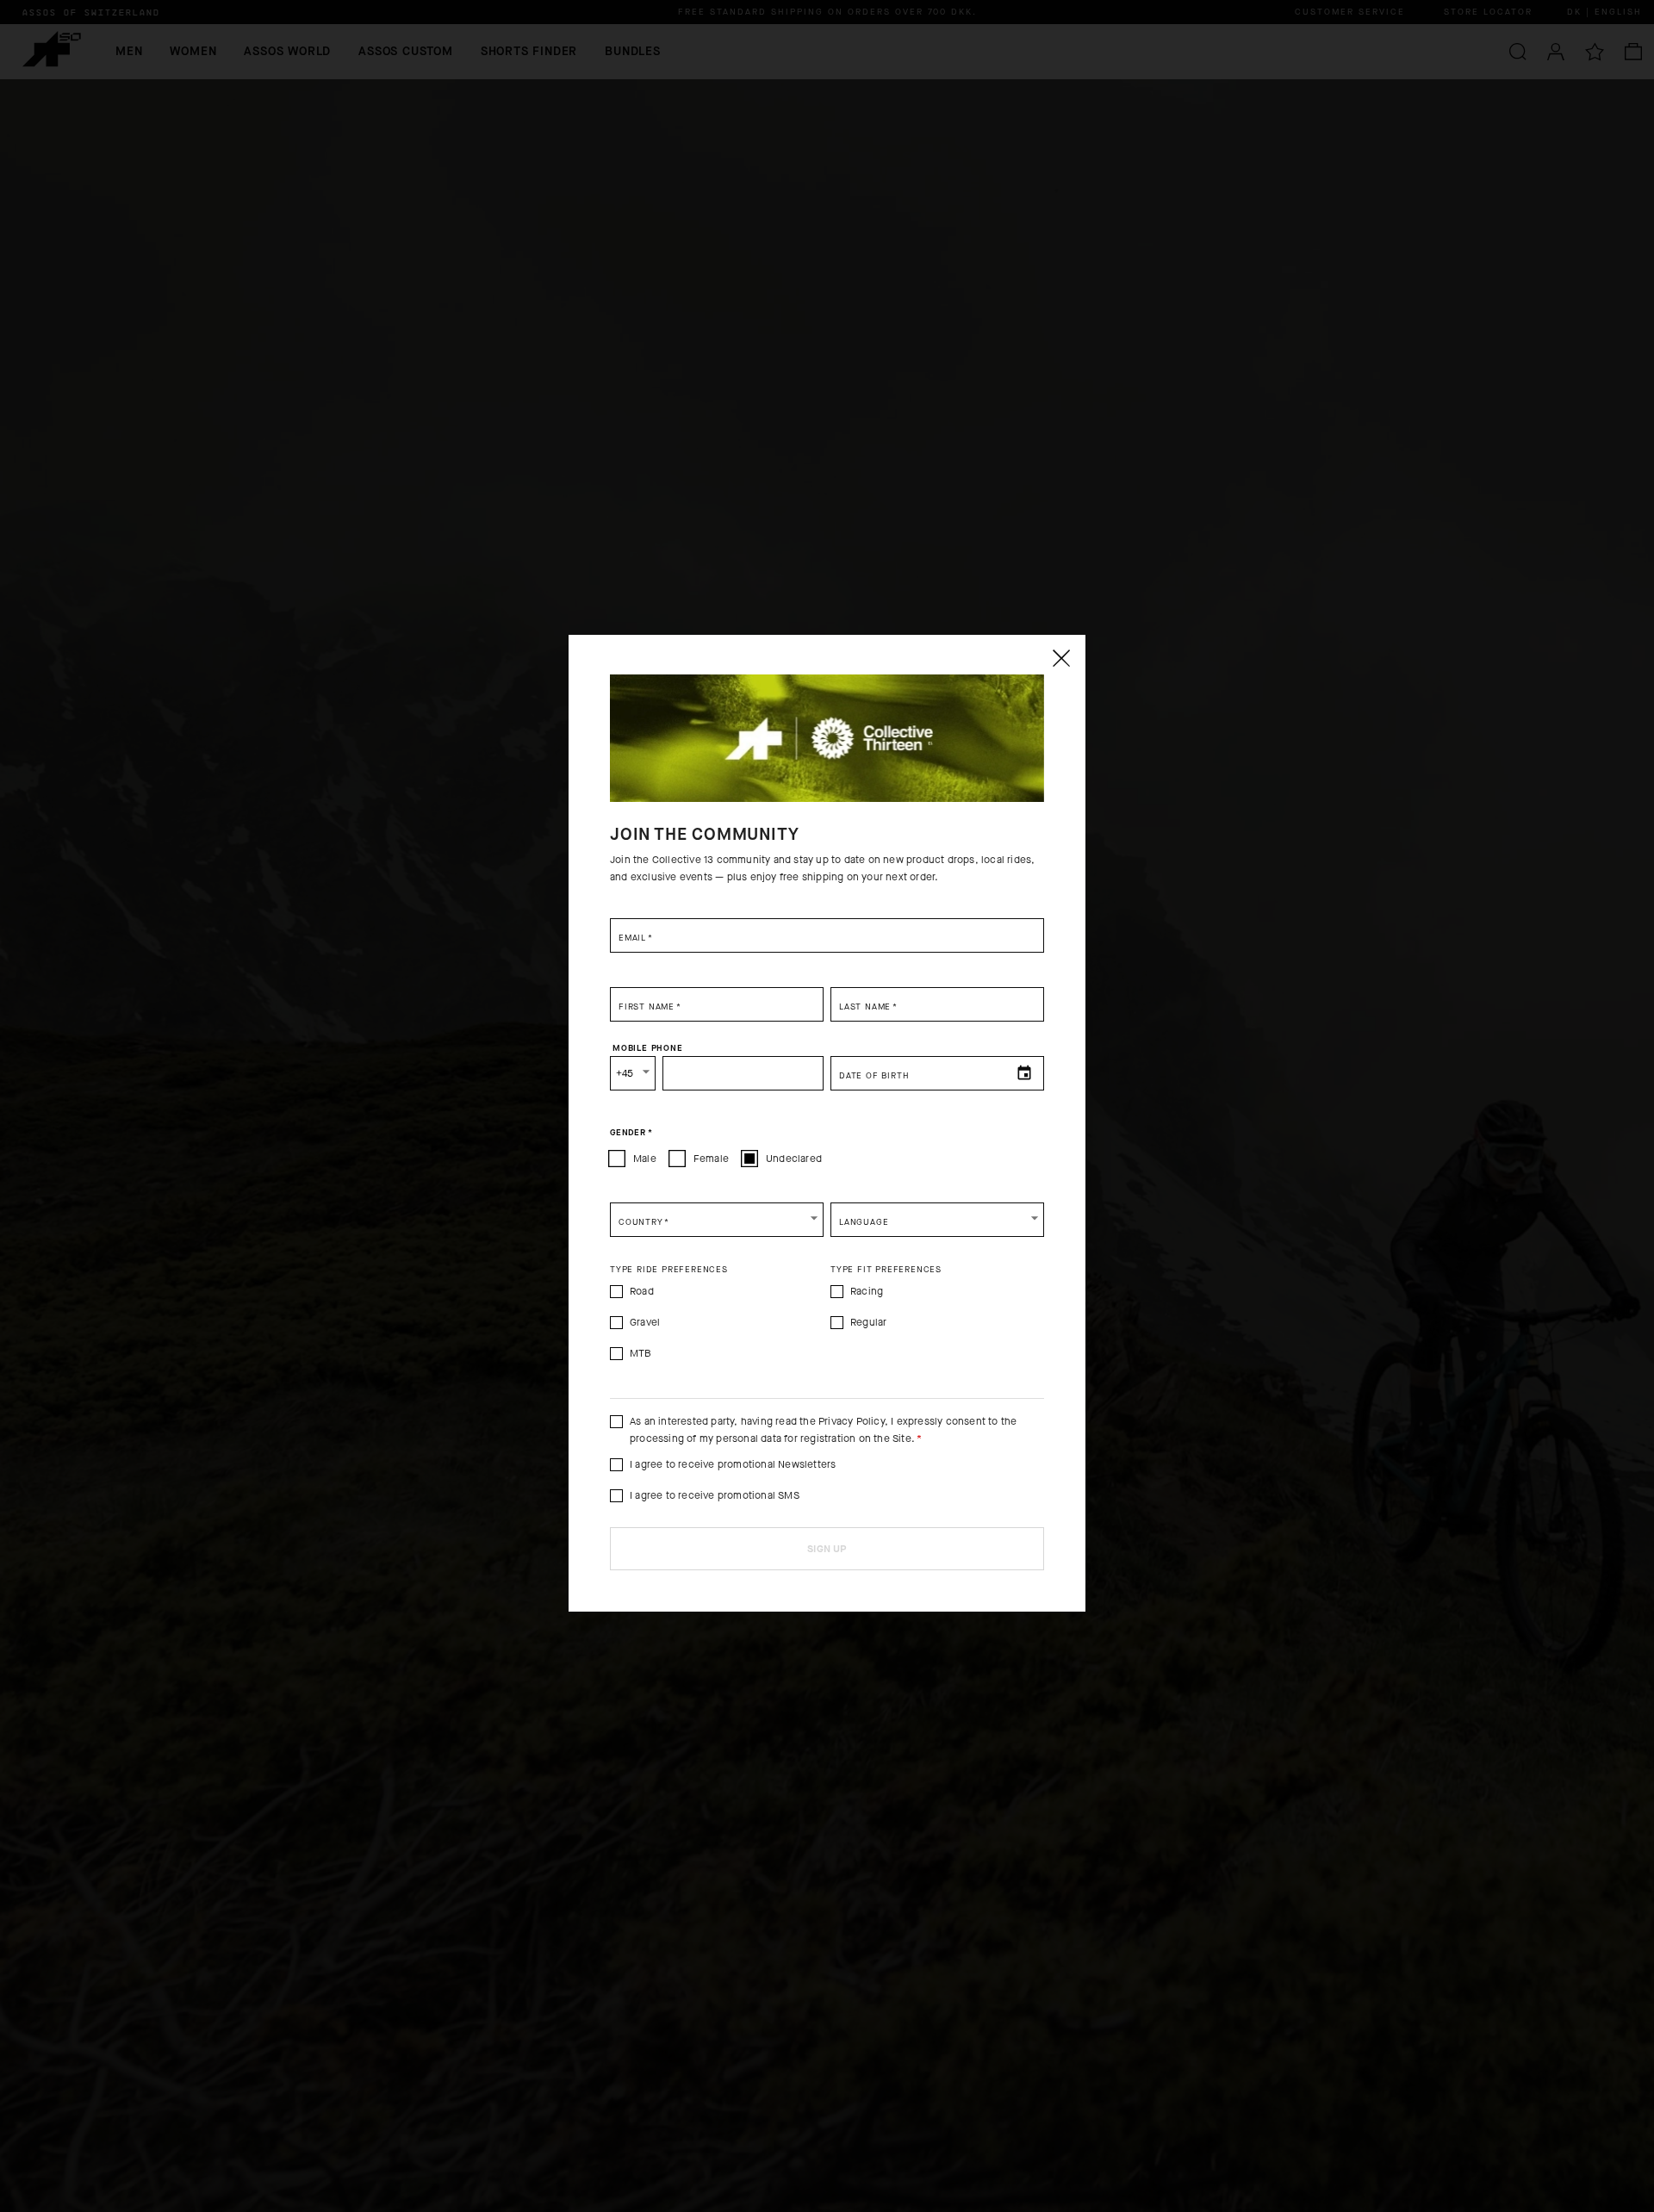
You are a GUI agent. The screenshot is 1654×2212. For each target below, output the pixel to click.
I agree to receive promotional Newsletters (733, 1464)
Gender (631, 1132)
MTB (641, 1353)
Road (642, 1291)
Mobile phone (648, 1047)
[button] (717, 1220)
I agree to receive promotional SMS (715, 1495)
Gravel (645, 1322)
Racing (867, 1291)
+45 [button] (625, 1073)
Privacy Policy (852, 1421)
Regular (868, 1322)
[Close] (1060, 658)
